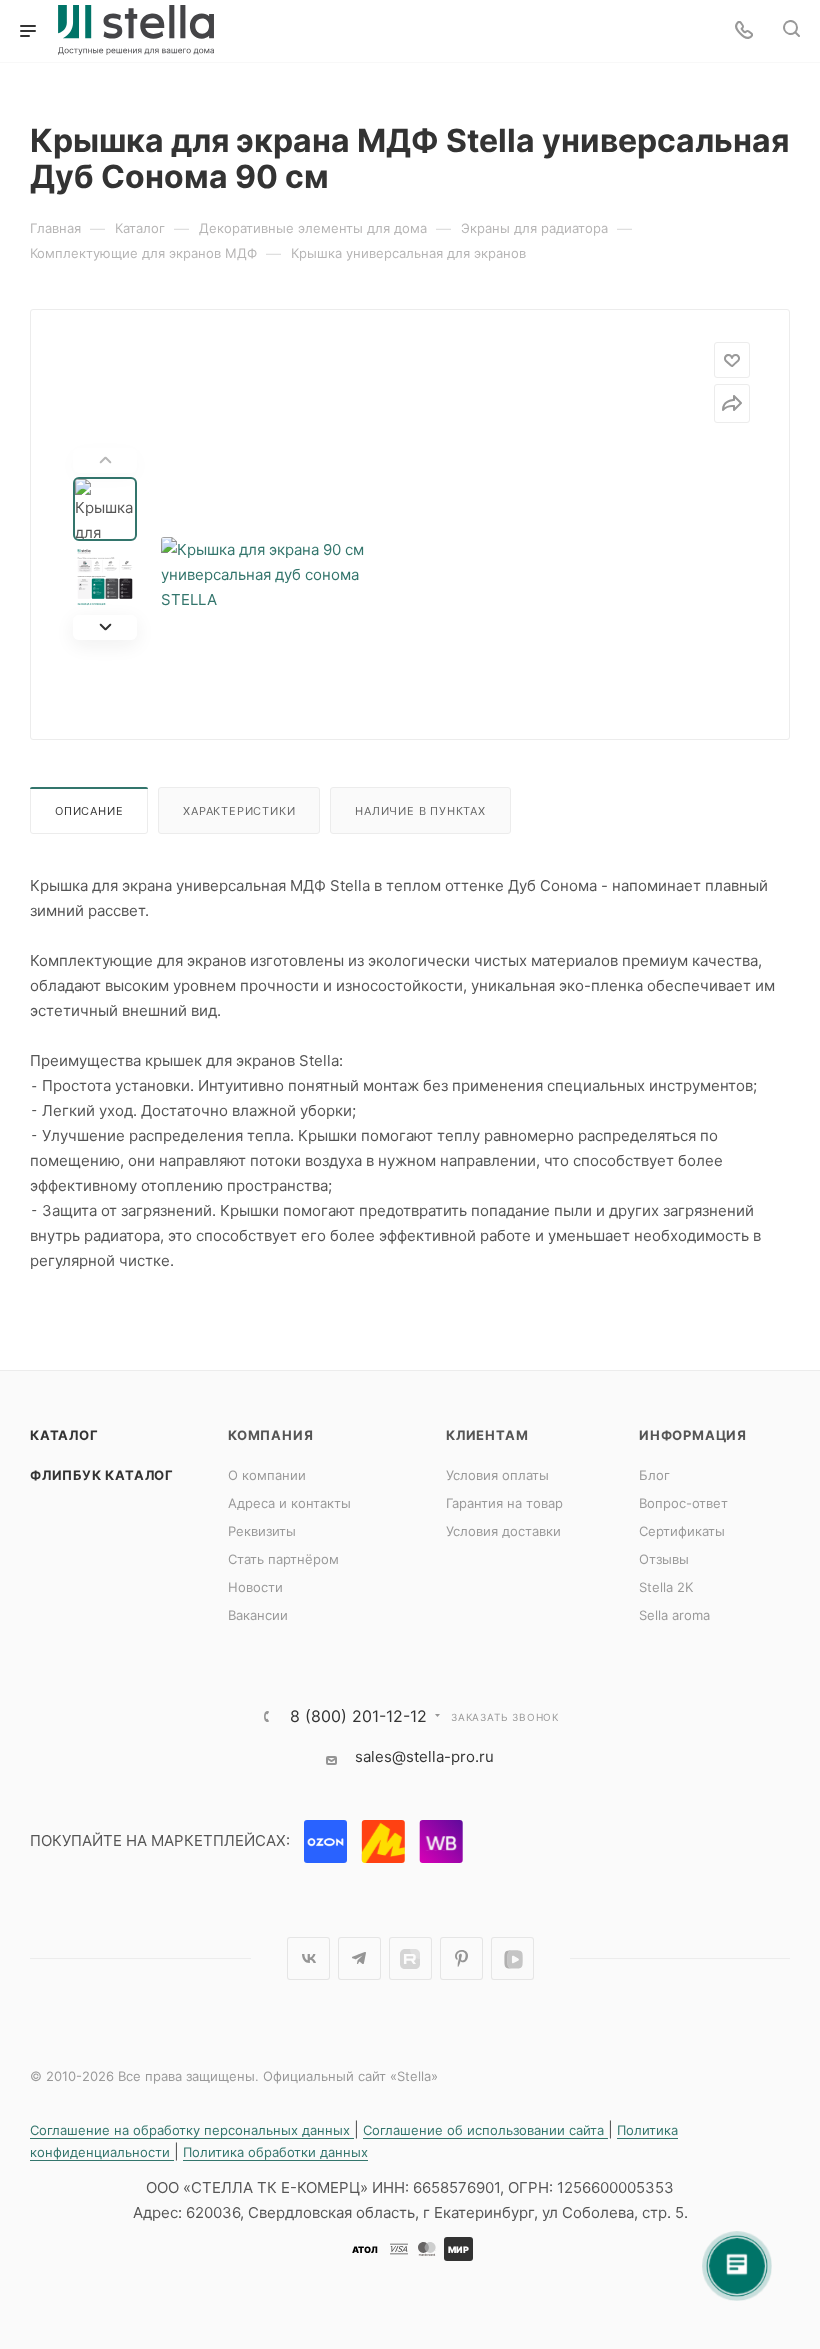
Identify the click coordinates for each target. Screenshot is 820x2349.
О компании (267, 1475)
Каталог (64, 1435)
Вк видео (512, 1958)
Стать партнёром (283, 1559)
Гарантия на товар (504, 1503)
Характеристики (239, 811)
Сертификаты (682, 1531)
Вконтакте (308, 1958)
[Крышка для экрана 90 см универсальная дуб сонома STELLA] (287, 574)
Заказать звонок (505, 1717)
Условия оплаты (497, 1475)
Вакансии (258, 1615)
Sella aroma (674, 1615)
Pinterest (461, 1958)
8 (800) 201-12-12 (358, 1716)
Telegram (359, 1958)
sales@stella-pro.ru (424, 1756)
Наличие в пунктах (420, 811)
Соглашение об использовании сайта (485, 2130)
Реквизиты (262, 1531)
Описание (89, 811)
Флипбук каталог (102, 1475)
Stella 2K (666, 1587)
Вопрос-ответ (683, 1503)
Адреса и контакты (289, 1503)
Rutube (410, 1958)
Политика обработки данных (275, 2152)
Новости (255, 1587)
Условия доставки (503, 1531)
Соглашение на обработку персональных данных (192, 2130)
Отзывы (664, 1559)
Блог (654, 1475)
